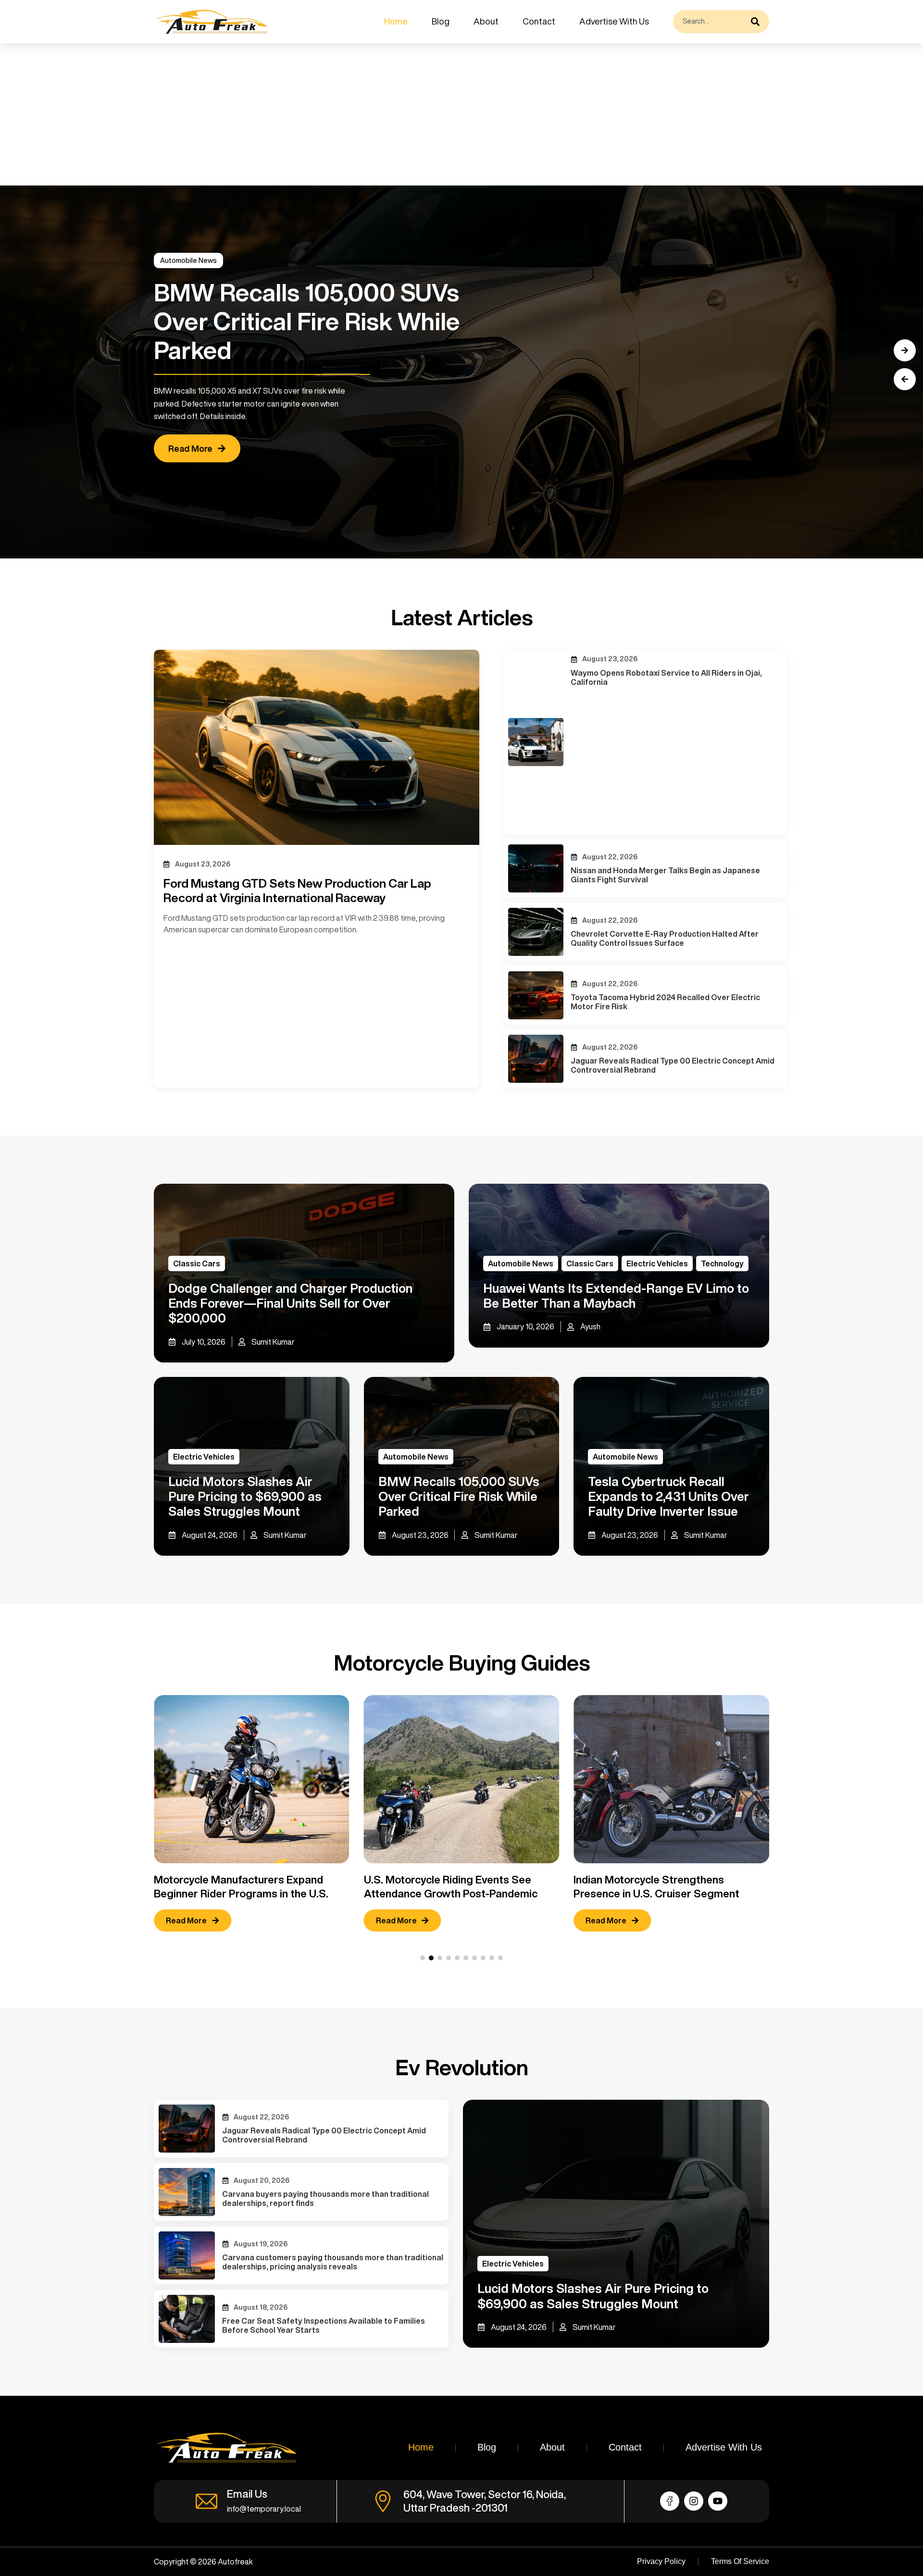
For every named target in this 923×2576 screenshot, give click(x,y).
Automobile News (188, 260)
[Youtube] (718, 2501)
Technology (722, 1263)
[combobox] (710, 22)
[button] (905, 379)
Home (396, 21)
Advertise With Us (614, 21)
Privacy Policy (661, 2561)
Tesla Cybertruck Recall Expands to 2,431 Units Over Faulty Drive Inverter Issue (668, 1496)
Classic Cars (197, 1263)
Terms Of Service (740, 2561)
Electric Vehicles (657, 1263)
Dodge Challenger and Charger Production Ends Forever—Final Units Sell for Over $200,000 (290, 1303)
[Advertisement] (288, 114)
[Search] (758, 22)
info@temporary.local (264, 2509)
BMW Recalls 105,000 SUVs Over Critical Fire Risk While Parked (459, 1496)
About (486, 21)
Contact (539, 21)
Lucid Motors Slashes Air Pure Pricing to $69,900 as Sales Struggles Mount (245, 1496)
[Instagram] (694, 2501)
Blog (441, 21)
